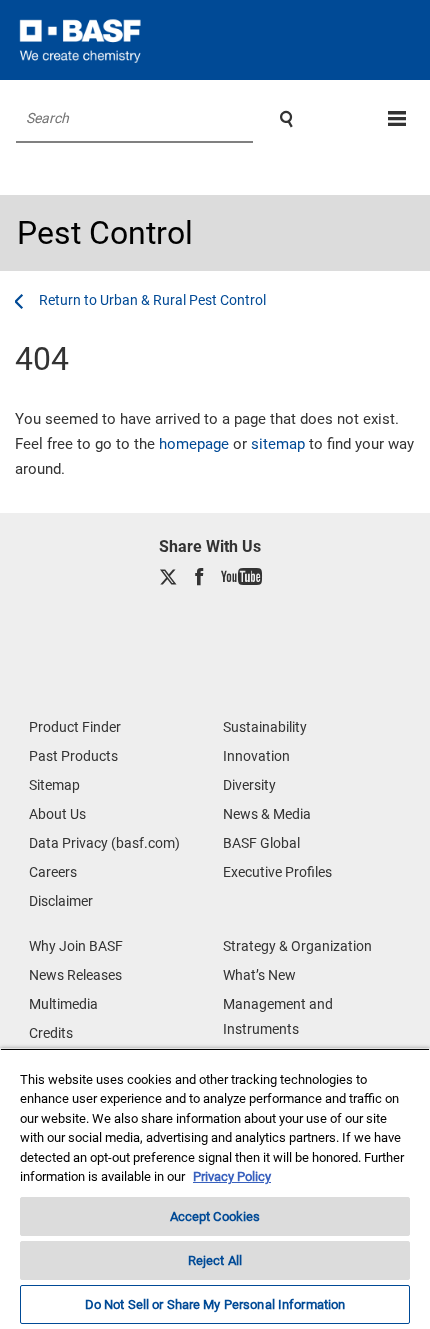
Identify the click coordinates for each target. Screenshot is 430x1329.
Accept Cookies (215, 1216)
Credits (51, 1033)
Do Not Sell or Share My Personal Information (215, 1304)
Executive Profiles (277, 872)
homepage (194, 444)
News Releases (75, 975)
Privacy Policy (232, 1176)
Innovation (256, 756)
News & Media (267, 814)
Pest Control (105, 233)
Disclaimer (61, 901)
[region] (215, 1188)
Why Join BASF (76, 946)
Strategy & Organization (297, 946)
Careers (53, 872)
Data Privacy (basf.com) (104, 843)
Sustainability (265, 727)
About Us (57, 814)
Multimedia (63, 1004)
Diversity (249, 785)
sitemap (278, 444)
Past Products (73, 756)
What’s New (259, 975)
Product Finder (75, 727)
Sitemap (54, 785)
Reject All (215, 1260)
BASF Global (261, 843)
